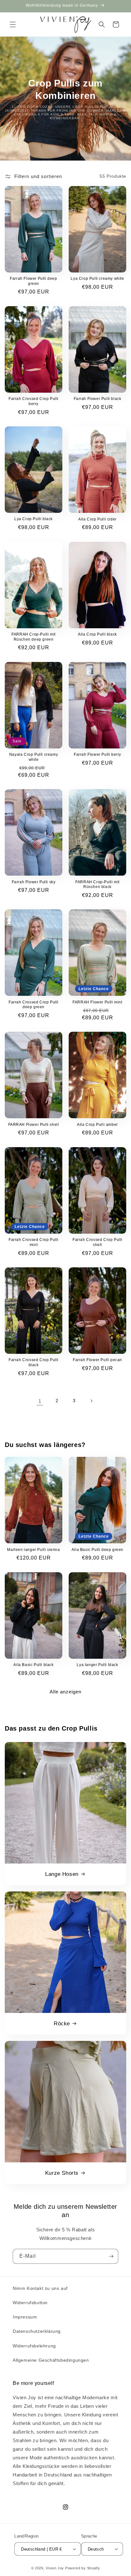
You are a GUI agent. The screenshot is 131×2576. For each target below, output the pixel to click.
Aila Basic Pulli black (33, 1665)
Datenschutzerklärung (37, 2331)
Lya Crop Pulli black (34, 519)
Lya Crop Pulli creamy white (97, 279)
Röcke (62, 2024)
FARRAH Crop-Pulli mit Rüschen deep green (34, 637)
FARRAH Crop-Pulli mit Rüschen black (97, 885)
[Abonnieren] (111, 2256)
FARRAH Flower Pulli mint (97, 1002)
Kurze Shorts (62, 2173)
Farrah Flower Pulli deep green (33, 281)
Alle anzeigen (65, 1692)
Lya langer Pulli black (97, 1665)
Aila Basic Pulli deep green (97, 1550)
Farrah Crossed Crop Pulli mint (34, 1242)
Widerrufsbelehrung (34, 2346)
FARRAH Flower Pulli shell (34, 1125)
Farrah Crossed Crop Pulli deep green (34, 1005)
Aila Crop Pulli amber (97, 1125)
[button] (13, 24)
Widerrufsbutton (30, 2303)
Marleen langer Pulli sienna (33, 1550)
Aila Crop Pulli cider (97, 519)
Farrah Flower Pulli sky (34, 882)
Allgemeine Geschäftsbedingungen (51, 2360)
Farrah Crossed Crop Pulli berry (34, 401)
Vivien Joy (55, 2568)
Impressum (25, 2317)
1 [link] (40, 1401)
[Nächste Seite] (91, 1401)
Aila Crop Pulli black (97, 634)
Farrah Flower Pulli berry (97, 754)
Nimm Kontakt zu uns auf (40, 2288)
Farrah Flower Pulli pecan (97, 1360)
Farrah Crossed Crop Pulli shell (97, 1242)
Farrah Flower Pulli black (98, 399)
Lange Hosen (62, 1874)
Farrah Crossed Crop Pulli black (34, 1362)
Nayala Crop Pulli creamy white (34, 757)
